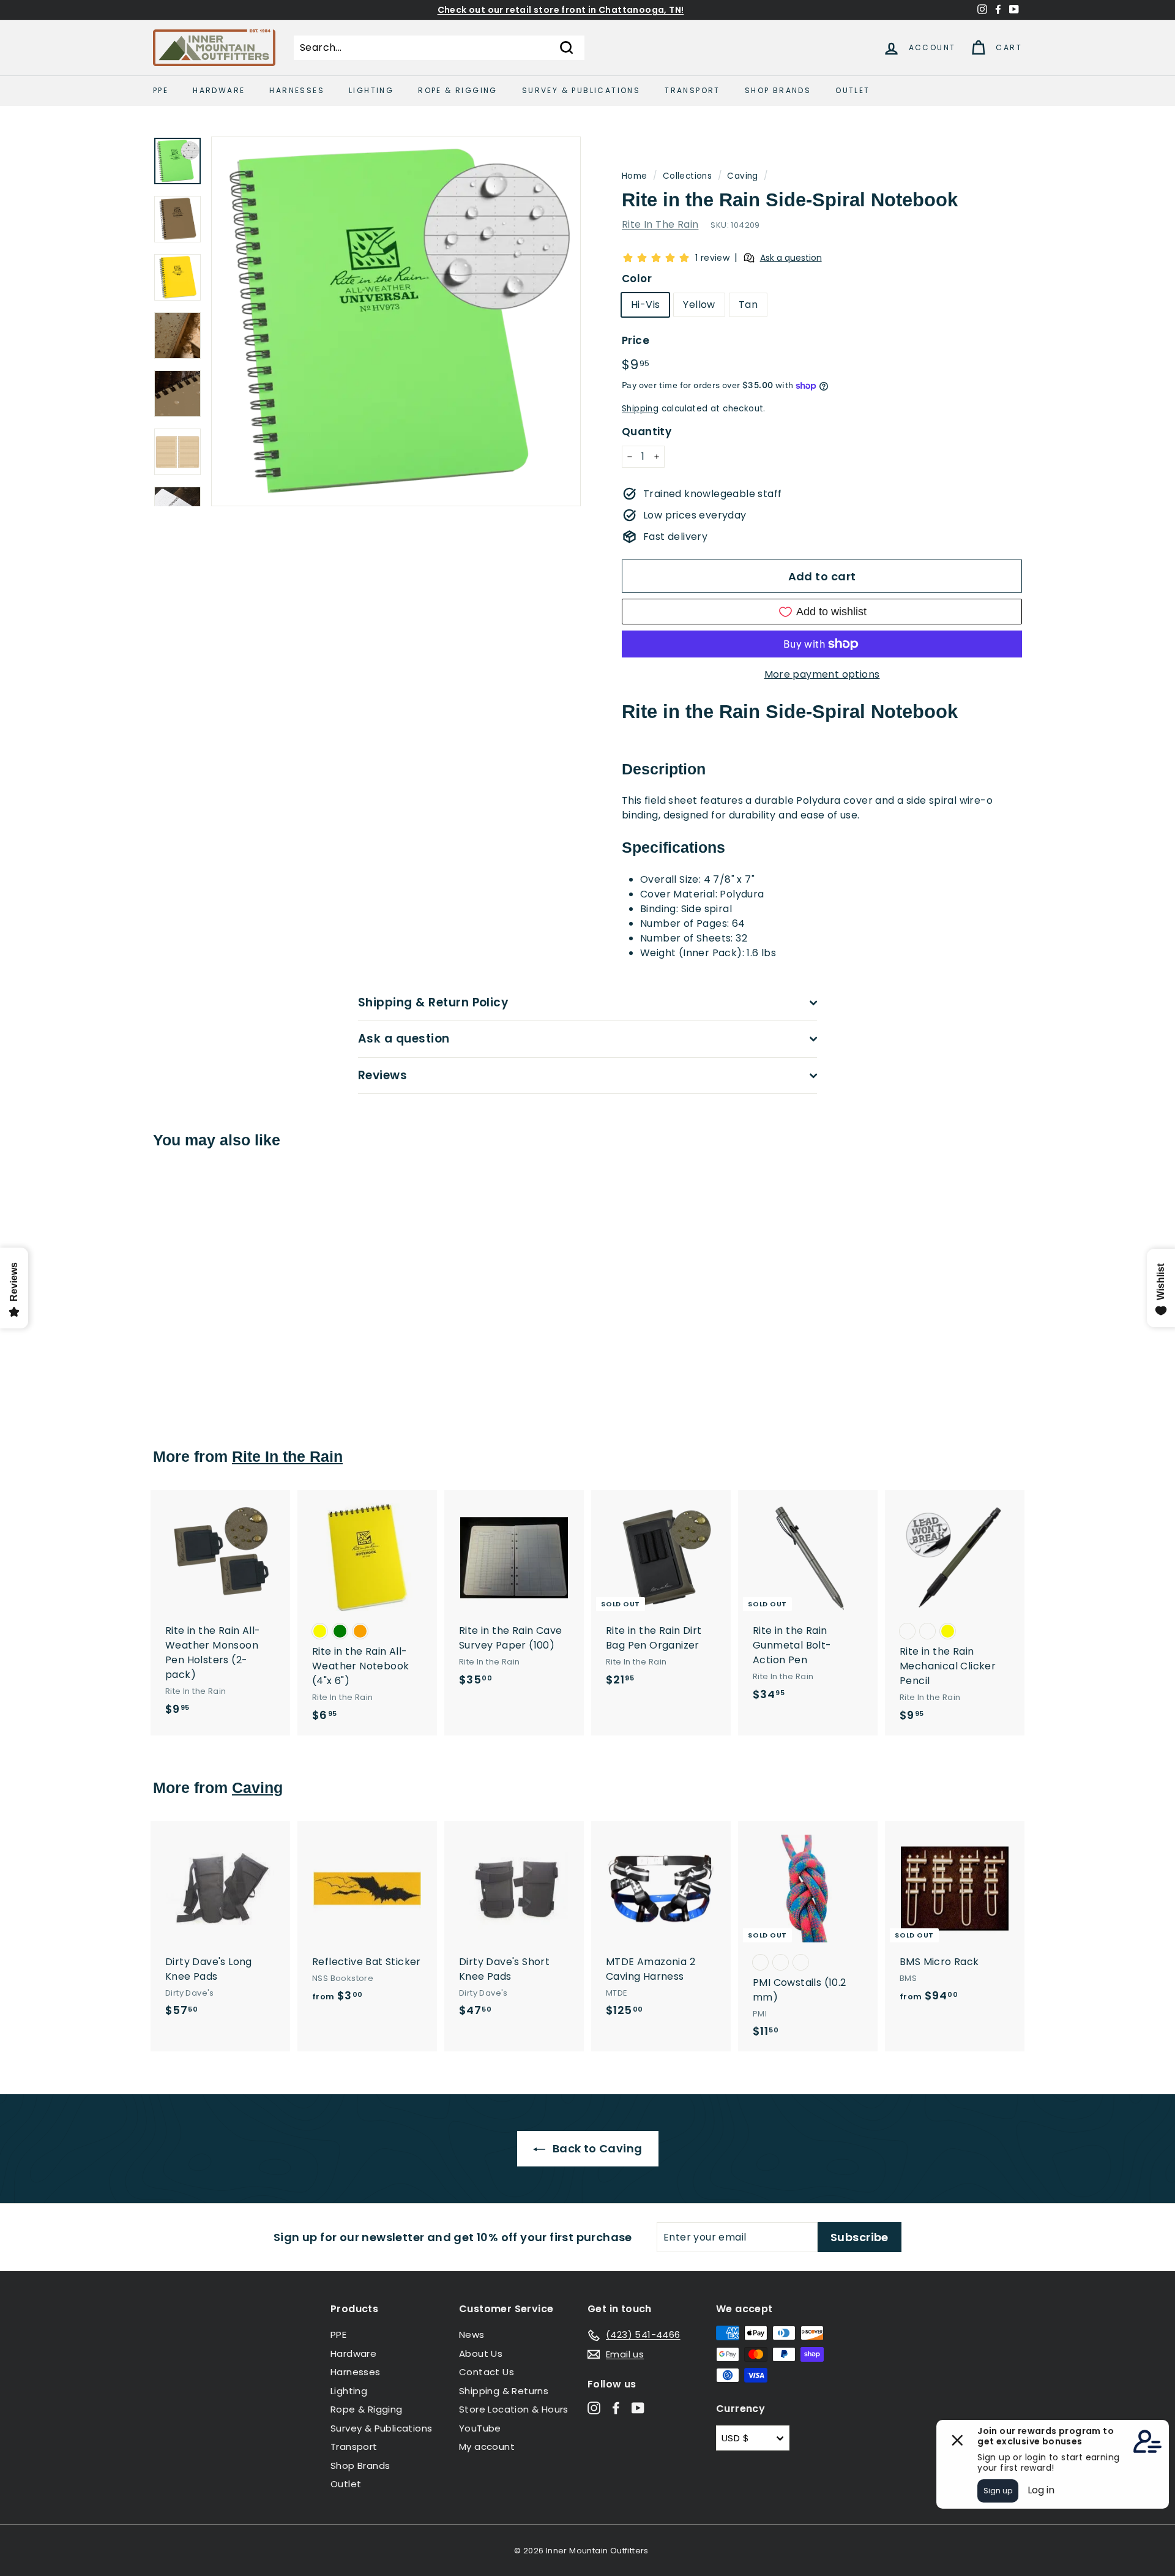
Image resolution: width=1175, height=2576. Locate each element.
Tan (748, 305)
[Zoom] (396, 321)
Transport (692, 90)
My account (487, 2447)
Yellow (699, 305)
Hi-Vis (645, 305)
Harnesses (297, 90)
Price (636, 340)
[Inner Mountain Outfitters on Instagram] (594, 2408)
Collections (687, 176)
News (472, 2334)
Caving (742, 176)
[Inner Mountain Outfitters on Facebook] (616, 2408)
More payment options (822, 674)
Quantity (647, 432)
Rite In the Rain (287, 1456)
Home (635, 176)
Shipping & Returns (504, 2391)
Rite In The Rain (660, 224)
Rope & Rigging (458, 90)
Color (637, 279)
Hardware (219, 90)
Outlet (852, 90)
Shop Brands (778, 90)
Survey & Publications (581, 90)
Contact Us (487, 2372)
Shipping (640, 409)
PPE (161, 90)
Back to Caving (596, 2148)
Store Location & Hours (514, 2409)
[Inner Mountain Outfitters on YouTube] (638, 2408)
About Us (481, 2353)
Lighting (371, 90)
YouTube (480, 2428)
